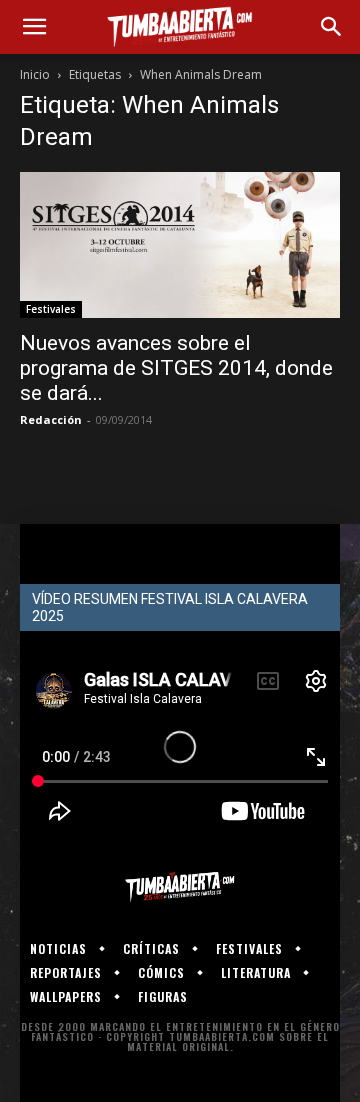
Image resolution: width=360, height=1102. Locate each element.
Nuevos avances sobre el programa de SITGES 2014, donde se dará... (176, 368)
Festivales (51, 309)
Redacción (51, 419)
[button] (34, 27)
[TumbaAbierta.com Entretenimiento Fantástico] (180, 887)
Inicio (35, 74)
